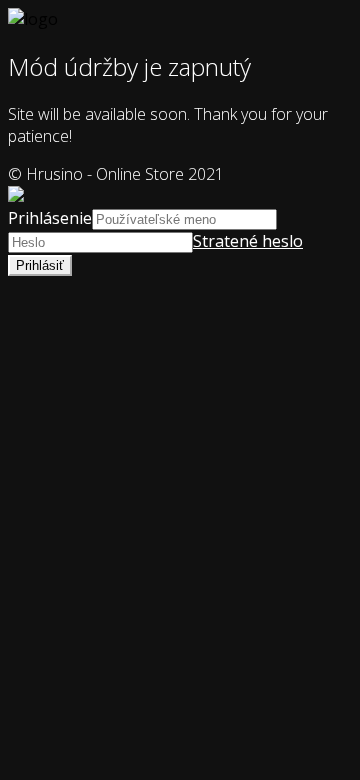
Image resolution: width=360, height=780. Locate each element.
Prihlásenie (50, 218)
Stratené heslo (248, 241)
